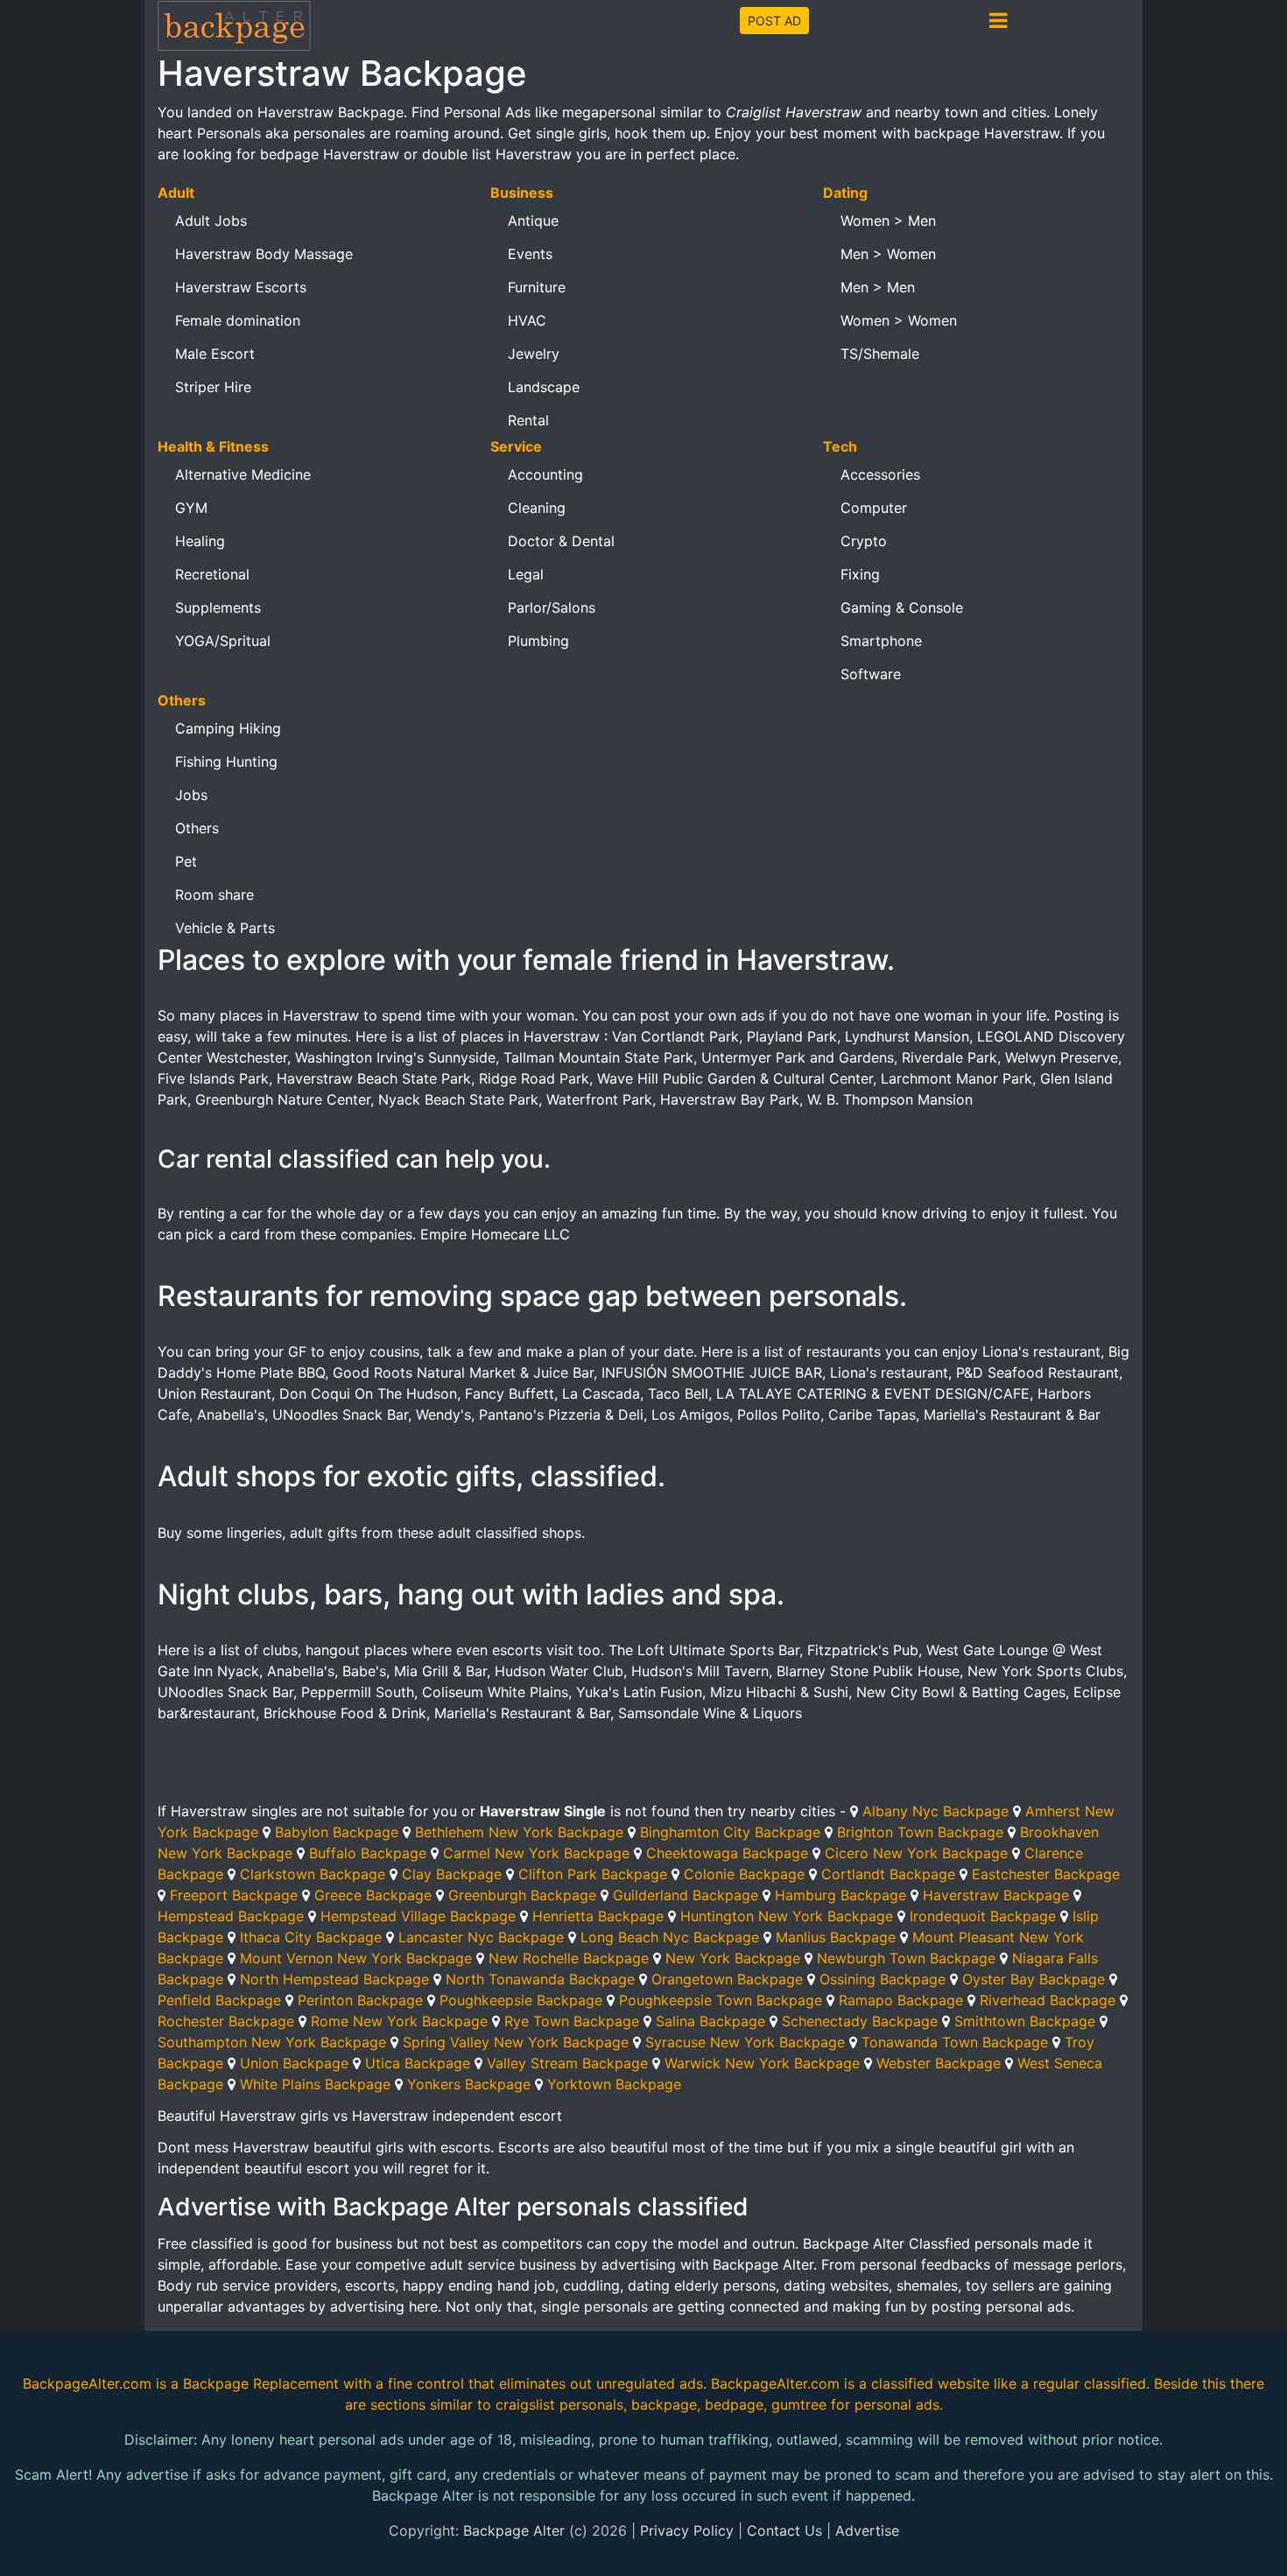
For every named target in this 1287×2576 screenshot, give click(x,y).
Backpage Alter (514, 2530)
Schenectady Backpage (860, 2021)
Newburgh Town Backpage (906, 1958)
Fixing (860, 574)
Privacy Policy (687, 2530)
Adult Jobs (211, 221)
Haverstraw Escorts (241, 287)
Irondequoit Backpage (983, 1916)
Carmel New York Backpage (536, 1853)
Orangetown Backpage (727, 1979)
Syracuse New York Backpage (745, 2042)
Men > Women (888, 254)
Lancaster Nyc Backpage (481, 1937)
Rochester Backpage (226, 2021)
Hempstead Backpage (231, 1916)
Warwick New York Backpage (762, 2063)
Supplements (218, 607)
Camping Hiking (228, 728)
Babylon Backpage (337, 1832)
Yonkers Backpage (469, 2084)
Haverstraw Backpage (996, 1895)
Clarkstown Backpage (313, 1874)
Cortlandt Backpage (888, 1874)
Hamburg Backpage (840, 1895)
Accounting (545, 474)
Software (871, 674)
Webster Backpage (939, 2063)
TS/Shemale (880, 354)
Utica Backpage (418, 2063)
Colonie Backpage (744, 1874)
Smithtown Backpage (1025, 2021)
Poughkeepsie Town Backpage (721, 2000)
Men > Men (878, 287)
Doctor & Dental (561, 541)
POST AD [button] (774, 21)
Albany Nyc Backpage (935, 1811)
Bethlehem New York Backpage (519, 1832)
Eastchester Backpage (1046, 1874)
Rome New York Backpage (399, 2021)
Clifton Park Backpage (593, 1874)
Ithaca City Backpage (311, 1937)
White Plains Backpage (315, 2084)
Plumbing (538, 641)
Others (197, 828)
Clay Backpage (452, 1874)
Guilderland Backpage (686, 1895)
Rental (528, 420)
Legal (526, 574)
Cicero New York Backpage (916, 1853)
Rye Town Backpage (572, 2021)
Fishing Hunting (226, 762)
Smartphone (881, 641)
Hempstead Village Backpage (418, 1916)
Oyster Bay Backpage (1034, 1979)
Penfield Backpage (219, 2000)
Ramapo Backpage (901, 2000)
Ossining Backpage (883, 1979)
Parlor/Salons (552, 607)
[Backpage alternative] (235, 25)
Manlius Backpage (836, 1937)
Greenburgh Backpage (522, 1895)
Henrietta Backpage (598, 1916)
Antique (533, 221)
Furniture (537, 287)
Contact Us (784, 2530)
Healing (200, 541)
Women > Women (899, 320)
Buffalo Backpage (368, 1853)
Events (530, 254)
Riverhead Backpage (1048, 2000)
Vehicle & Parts (225, 928)
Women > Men (888, 221)
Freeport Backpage (234, 1895)
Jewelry (534, 354)
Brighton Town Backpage (920, 1832)
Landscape (544, 387)
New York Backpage (733, 1958)
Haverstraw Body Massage (264, 254)
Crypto (864, 541)
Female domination (238, 320)
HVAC (527, 320)
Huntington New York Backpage (787, 1916)
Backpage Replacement (261, 2383)
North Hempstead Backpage (334, 1979)
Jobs (191, 795)
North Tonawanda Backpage (540, 1979)
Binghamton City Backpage (730, 1832)
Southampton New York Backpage (272, 2042)
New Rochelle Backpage (569, 1958)
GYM (191, 508)
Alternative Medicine (243, 474)
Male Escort (215, 354)
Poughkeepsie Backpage (521, 2000)
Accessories (880, 474)
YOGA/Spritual (223, 641)
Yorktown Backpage (614, 2084)
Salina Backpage (710, 2021)
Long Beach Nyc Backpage (670, 1937)
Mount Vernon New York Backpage (356, 1958)
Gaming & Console (902, 607)
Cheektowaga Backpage (727, 1853)
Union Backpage (294, 2063)
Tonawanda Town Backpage (955, 2042)
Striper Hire (213, 387)
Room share (214, 895)
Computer (874, 508)
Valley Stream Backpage (567, 2063)
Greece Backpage (373, 1895)
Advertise (867, 2530)
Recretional (212, 574)
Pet (186, 861)
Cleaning (537, 508)
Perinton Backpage (360, 2000)
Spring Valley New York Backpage (516, 2042)
